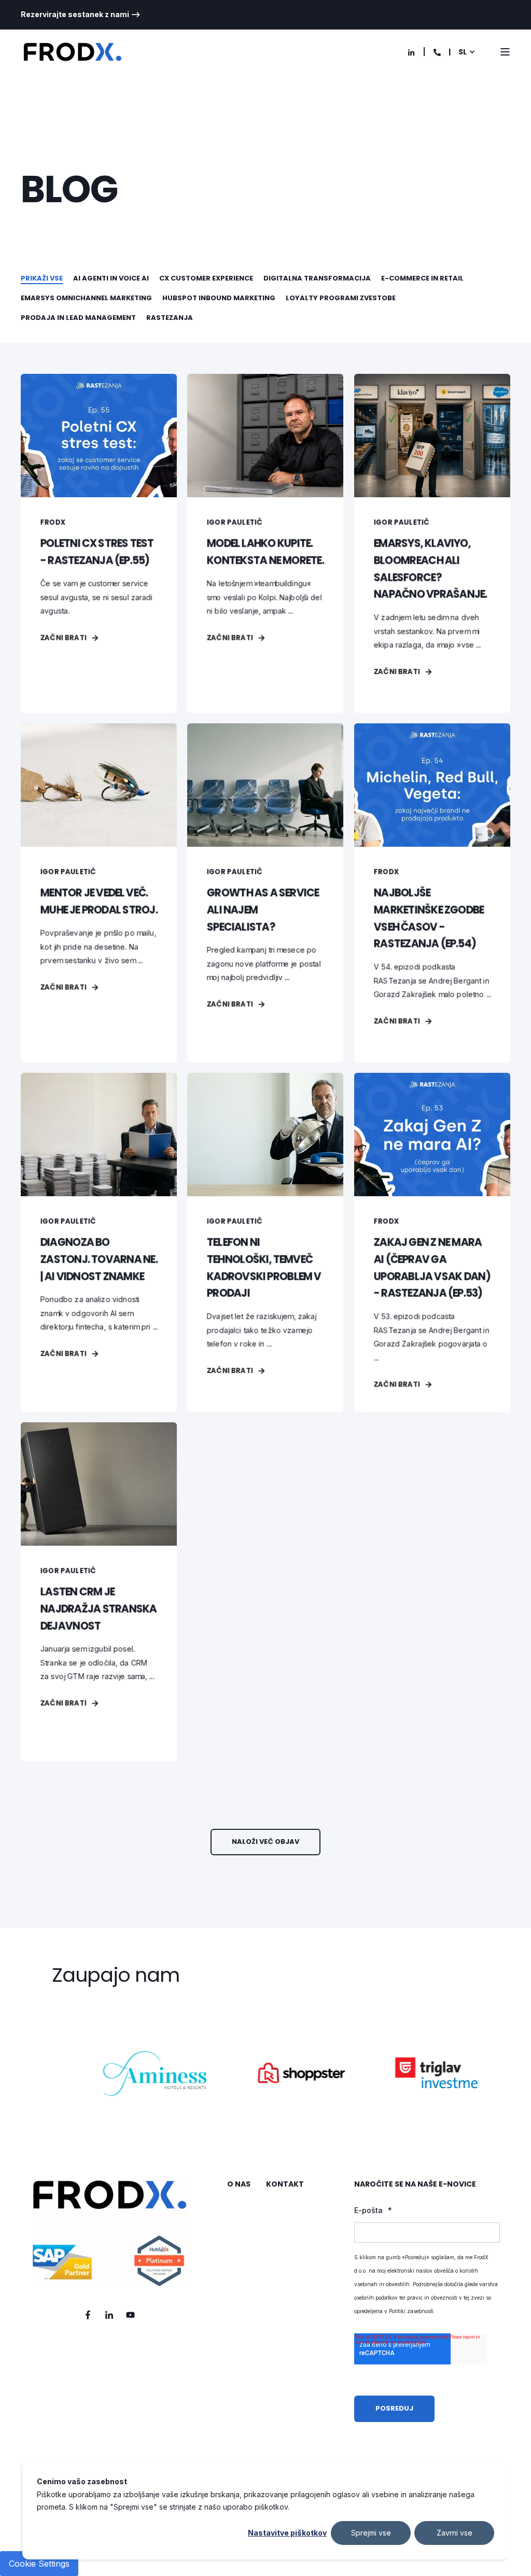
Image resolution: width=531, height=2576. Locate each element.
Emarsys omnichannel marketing (86, 298)
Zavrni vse (455, 2533)
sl (463, 52)
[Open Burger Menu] (505, 52)
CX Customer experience (206, 278)
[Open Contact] (437, 52)
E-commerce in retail (422, 278)
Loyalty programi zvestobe (341, 298)
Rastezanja (170, 318)
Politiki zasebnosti (411, 2311)
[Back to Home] (73, 52)
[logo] (109, 2233)
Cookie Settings (39, 2564)
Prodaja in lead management (78, 318)
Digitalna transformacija (317, 278)
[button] (265, 1842)
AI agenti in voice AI (111, 278)
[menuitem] (81, 15)
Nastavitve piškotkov (287, 2533)
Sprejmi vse (371, 2533)
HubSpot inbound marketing (219, 298)
